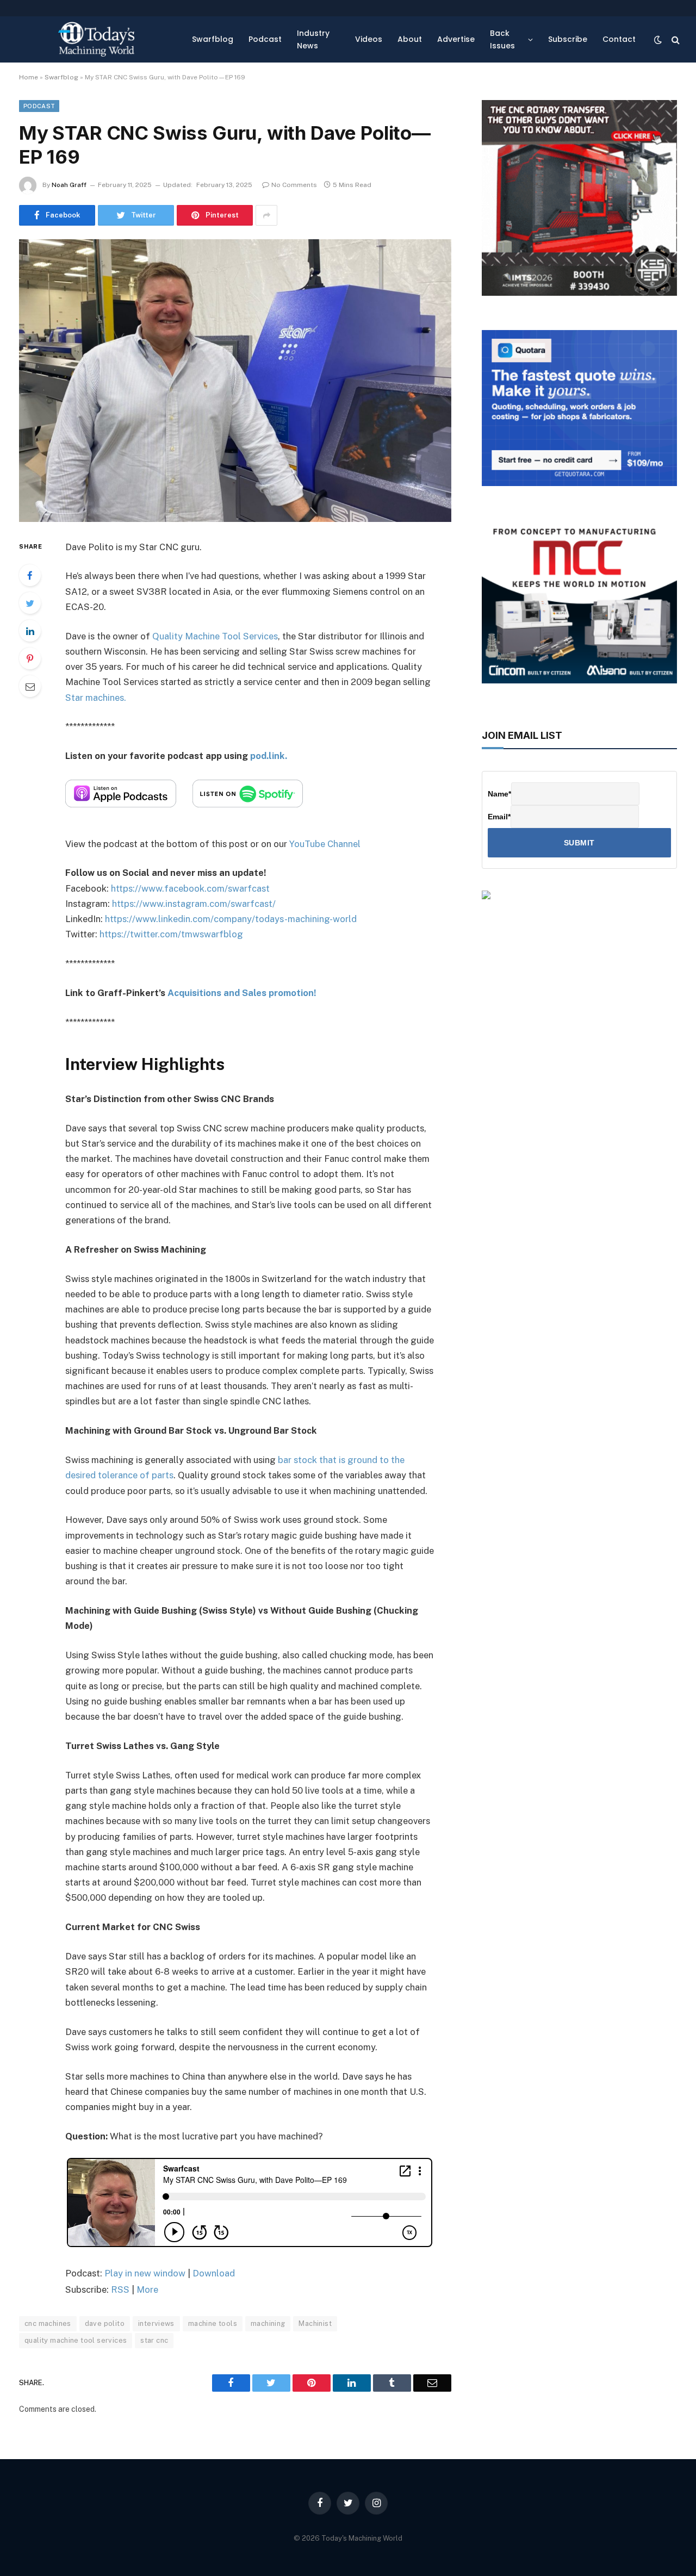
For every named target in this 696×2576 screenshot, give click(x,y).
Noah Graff (69, 185)
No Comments (294, 185)
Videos (369, 39)
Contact (619, 39)
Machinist (315, 2323)
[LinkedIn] (30, 631)
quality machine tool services (76, 2340)
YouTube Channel (325, 844)
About (410, 39)
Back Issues (502, 39)
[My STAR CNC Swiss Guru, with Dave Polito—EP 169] (235, 380)
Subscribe (568, 39)
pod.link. (269, 756)
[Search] (675, 39)
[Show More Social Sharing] (266, 215)
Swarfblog (213, 39)
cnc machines (48, 2323)
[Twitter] (30, 603)
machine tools (213, 2323)
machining (268, 2323)
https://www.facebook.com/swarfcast (190, 888)
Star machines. (96, 698)
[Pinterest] (30, 658)
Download (214, 2273)
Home (29, 77)
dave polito (105, 2323)
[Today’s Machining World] (96, 39)
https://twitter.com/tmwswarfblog (171, 934)
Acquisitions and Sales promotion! (242, 993)
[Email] (30, 686)
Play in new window (145, 2273)
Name (499, 794)
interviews (156, 2323)
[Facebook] (30, 575)
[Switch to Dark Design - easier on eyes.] (658, 40)
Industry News (313, 39)
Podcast (265, 39)
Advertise (456, 39)
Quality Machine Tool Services (215, 636)
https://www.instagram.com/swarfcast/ (194, 904)
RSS (120, 2289)
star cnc (154, 2340)
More (147, 2289)
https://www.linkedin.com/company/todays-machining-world (231, 919)
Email (499, 817)
